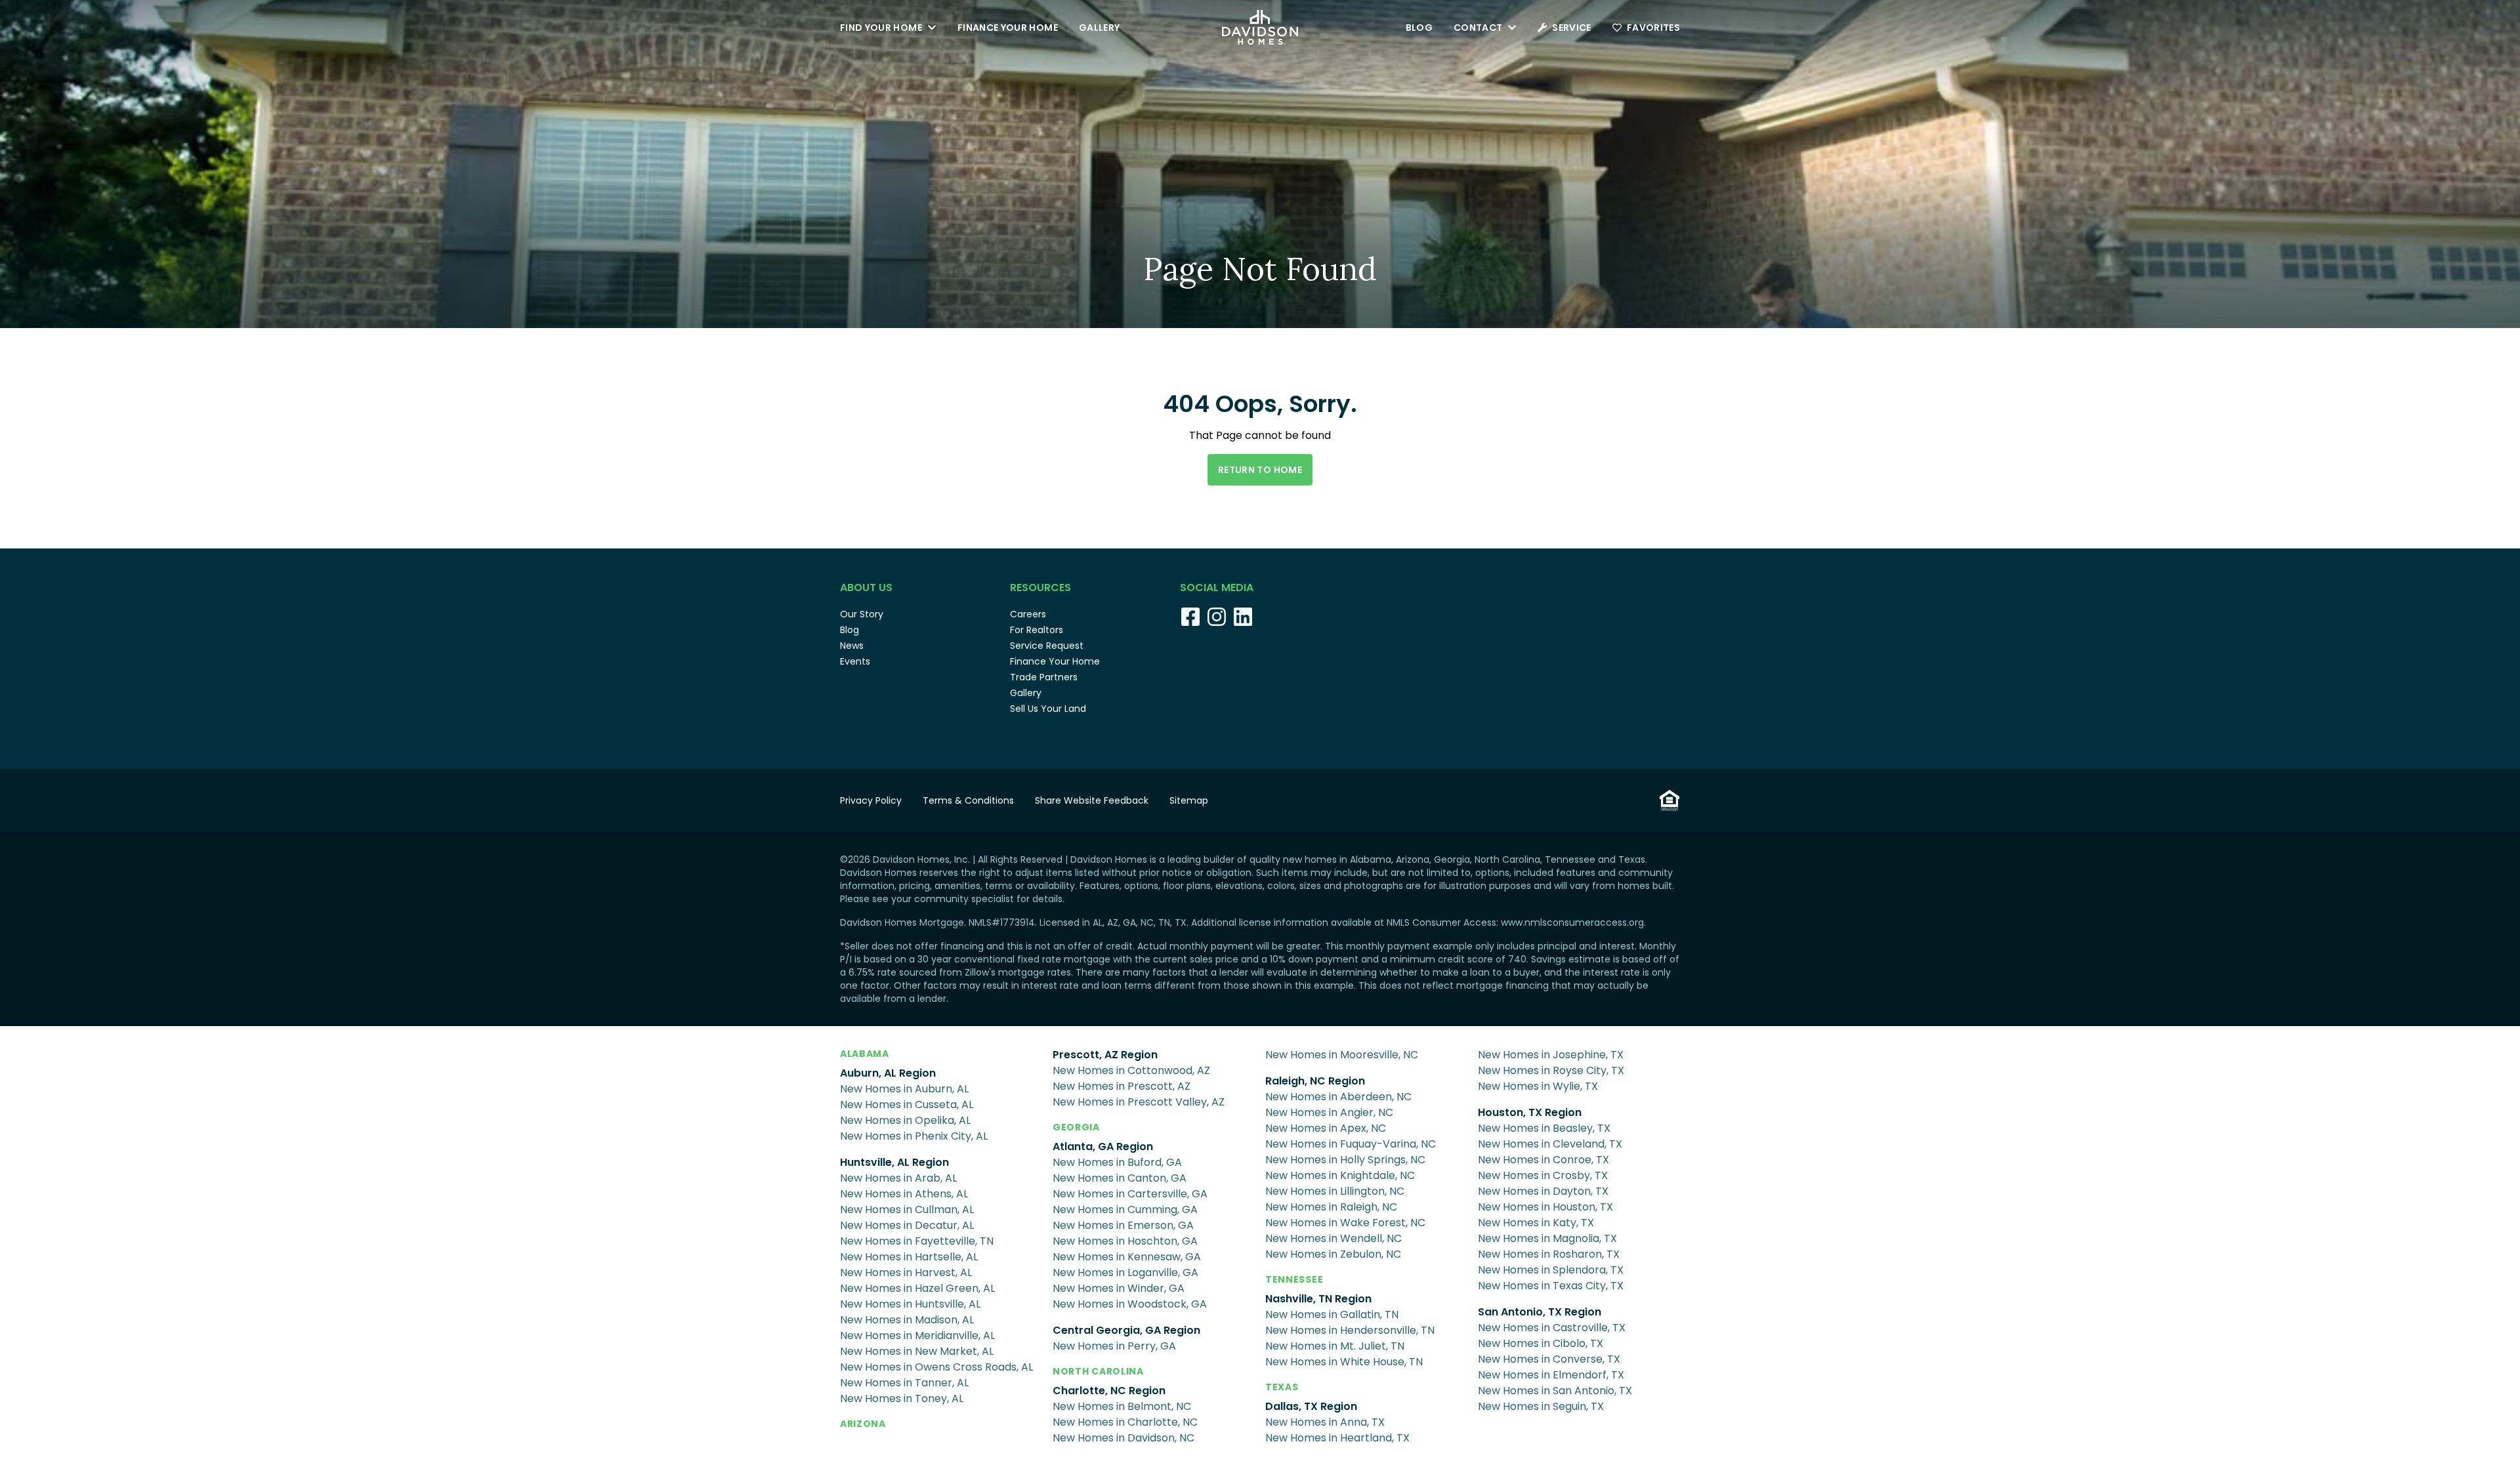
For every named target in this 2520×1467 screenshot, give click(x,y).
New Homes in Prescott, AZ (1122, 1086)
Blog (1419, 28)
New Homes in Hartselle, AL (909, 1257)
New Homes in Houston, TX (1545, 1207)
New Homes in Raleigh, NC (1331, 1207)
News (852, 646)
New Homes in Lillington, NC (1335, 1191)
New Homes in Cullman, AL (907, 1209)
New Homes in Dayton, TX (1543, 1191)
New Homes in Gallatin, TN (1332, 1314)
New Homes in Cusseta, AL (907, 1105)
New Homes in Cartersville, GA (1130, 1194)
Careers (1028, 614)
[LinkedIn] (1243, 617)
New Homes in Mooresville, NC (1342, 1055)
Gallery (1099, 28)
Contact (1478, 28)
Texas (1282, 1387)
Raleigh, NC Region (1315, 1081)
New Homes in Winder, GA (1119, 1288)
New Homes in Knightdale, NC (1340, 1175)
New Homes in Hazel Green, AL (917, 1288)
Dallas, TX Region (1311, 1406)
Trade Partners (1044, 677)
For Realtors (1037, 630)
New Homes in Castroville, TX (1552, 1328)
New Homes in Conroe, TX (1543, 1160)
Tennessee (1294, 1279)
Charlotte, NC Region (1109, 1391)
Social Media (1217, 588)
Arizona (863, 1424)
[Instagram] (1217, 617)
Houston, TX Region (1530, 1112)
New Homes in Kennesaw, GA (1127, 1257)
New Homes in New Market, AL (917, 1351)
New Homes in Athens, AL (904, 1194)
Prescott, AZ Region (1105, 1055)
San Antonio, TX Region (1540, 1312)
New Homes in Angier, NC (1329, 1112)
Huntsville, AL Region (894, 1162)
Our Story (862, 614)
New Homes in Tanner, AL (904, 1383)
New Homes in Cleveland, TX (1550, 1144)
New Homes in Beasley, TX (1544, 1128)
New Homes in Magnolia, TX (1547, 1238)
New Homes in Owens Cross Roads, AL (936, 1367)
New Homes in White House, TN (1344, 1362)
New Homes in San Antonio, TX (1555, 1391)
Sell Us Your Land (1048, 709)
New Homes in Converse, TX (1549, 1359)
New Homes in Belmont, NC (1122, 1406)
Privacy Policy (871, 800)
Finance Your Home (1008, 28)
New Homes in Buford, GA (1117, 1162)
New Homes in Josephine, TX (1551, 1055)
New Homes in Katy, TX (1536, 1223)
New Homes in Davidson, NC (1123, 1438)
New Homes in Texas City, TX (1551, 1286)
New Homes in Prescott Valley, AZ (1139, 1102)
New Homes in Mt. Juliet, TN (1335, 1346)
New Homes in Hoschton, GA (1125, 1241)
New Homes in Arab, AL (898, 1178)
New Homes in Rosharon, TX (1549, 1254)
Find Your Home (881, 28)
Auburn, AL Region (888, 1073)
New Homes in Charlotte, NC (1125, 1422)
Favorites (1653, 28)
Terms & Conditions (968, 800)
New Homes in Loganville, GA (1125, 1272)
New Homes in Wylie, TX (1538, 1086)
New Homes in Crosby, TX (1543, 1175)
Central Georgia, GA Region (1126, 1330)
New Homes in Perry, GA (1114, 1346)
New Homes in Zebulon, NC (1333, 1254)
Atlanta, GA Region (1103, 1147)
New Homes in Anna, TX (1325, 1422)
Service (1571, 28)
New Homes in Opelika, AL (905, 1120)
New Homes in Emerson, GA (1123, 1225)
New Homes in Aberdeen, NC (1338, 1097)
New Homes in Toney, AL (902, 1398)
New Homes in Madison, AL (907, 1320)
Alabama (865, 1054)
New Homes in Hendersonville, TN (1350, 1330)
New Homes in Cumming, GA (1125, 1209)
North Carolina (1098, 1371)
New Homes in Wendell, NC (1333, 1238)
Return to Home (1260, 470)
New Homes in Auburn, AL (904, 1089)
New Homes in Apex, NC (1326, 1128)
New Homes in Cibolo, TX (1541, 1343)
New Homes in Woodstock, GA (1130, 1304)
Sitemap (1189, 800)
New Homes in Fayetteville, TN (917, 1241)
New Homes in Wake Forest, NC (1345, 1223)
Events (855, 661)
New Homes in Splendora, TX (1551, 1270)
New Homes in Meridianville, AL (917, 1335)
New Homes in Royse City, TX (1551, 1070)
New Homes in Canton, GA (1120, 1178)
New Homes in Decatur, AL (907, 1225)
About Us (866, 588)
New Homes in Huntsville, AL (910, 1304)
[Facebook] (1190, 617)
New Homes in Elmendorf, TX (1551, 1375)
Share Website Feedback (1092, 800)
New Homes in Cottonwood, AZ (1131, 1070)
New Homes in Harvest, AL (906, 1272)
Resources (1040, 588)
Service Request (1047, 646)
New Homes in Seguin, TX (1541, 1406)
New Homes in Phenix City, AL (914, 1136)
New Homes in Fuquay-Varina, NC (1351, 1144)
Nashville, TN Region (1318, 1299)
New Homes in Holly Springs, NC (1345, 1160)
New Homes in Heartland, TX (1337, 1438)
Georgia (1076, 1127)
